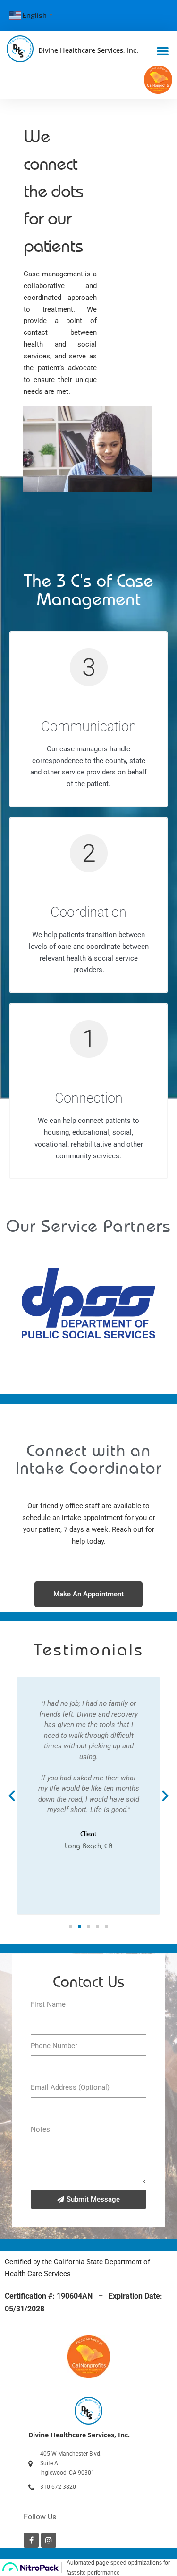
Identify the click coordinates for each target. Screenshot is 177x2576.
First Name (48, 2004)
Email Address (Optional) (70, 2087)
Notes (40, 2129)
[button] (163, 51)
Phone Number (54, 2046)
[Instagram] (49, 2540)
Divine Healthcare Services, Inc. (88, 50)
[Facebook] (31, 2540)
